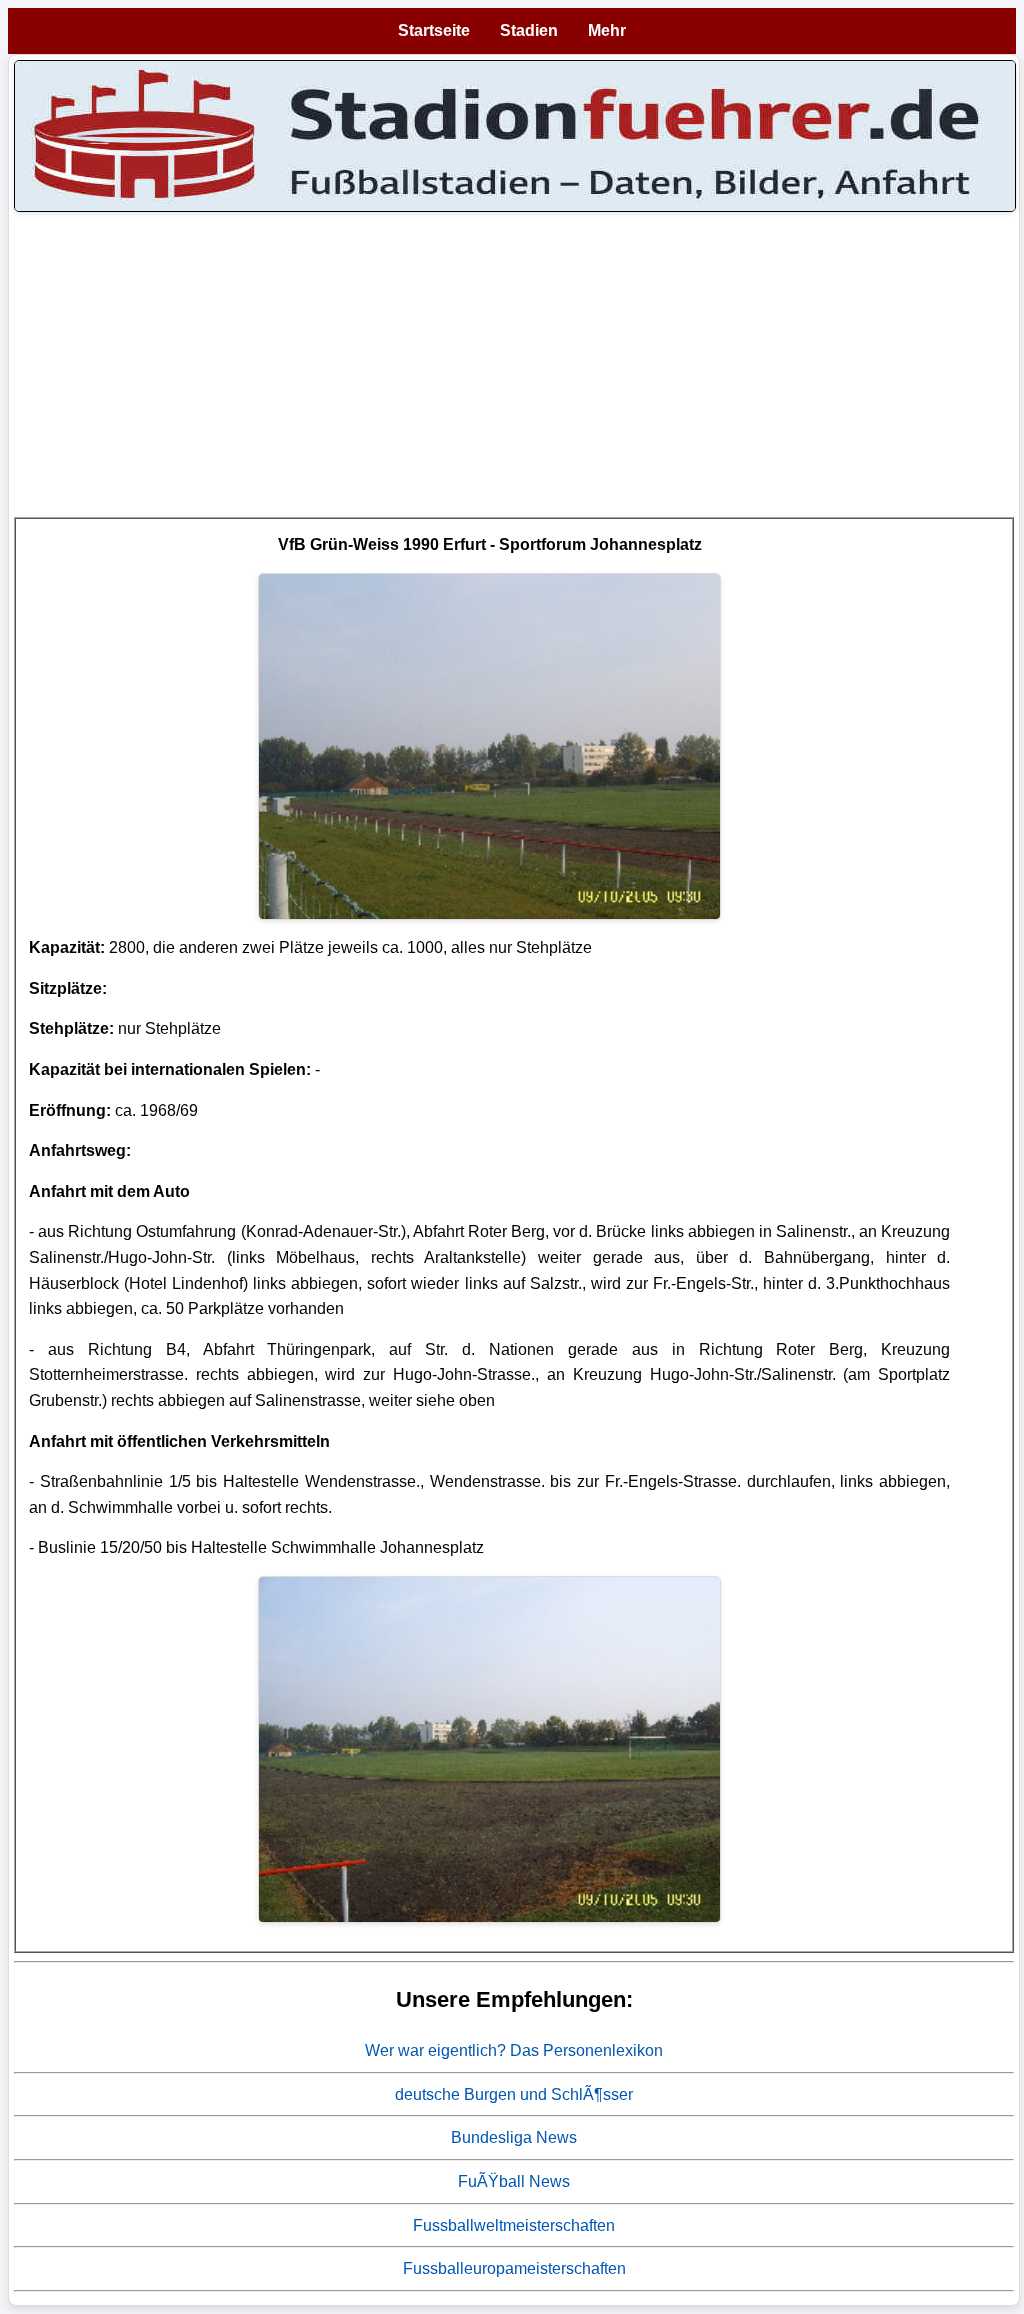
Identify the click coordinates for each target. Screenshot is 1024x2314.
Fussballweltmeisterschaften (514, 2225)
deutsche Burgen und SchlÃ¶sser (514, 2094)
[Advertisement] (514, 377)
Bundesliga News (514, 2137)
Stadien (529, 30)
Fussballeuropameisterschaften (514, 2268)
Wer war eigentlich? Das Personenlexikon (514, 2050)
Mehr (607, 30)
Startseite (434, 30)
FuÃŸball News (514, 2181)
